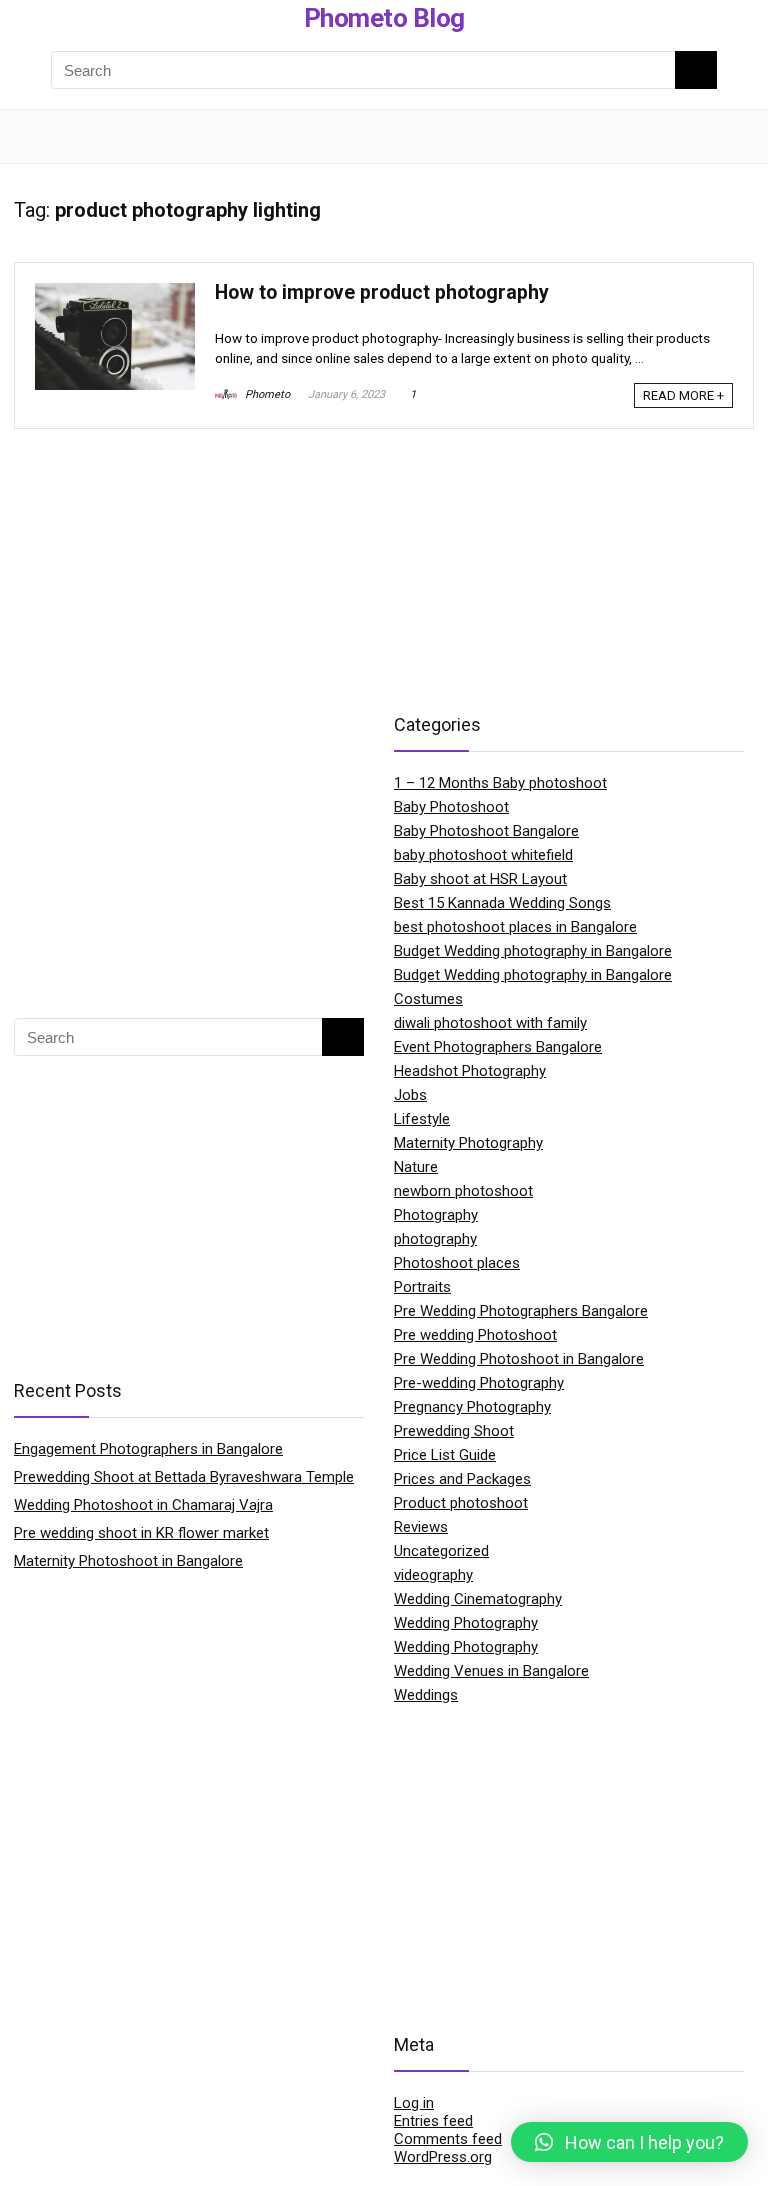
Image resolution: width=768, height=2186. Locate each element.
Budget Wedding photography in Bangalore (533, 951)
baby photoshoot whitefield (483, 855)
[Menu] (38, 136)
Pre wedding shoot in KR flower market (141, 1533)
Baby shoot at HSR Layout (480, 879)
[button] (629, 2142)
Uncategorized (441, 1551)
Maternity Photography (468, 1143)
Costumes (428, 999)
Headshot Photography (470, 1071)
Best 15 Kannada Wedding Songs (502, 903)
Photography (436, 1215)
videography (433, 1575)
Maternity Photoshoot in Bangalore (128, 1561)
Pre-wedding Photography (479, 1383)
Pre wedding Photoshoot (475, 1335)
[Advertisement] (189, 854)
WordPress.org (443, 2157)
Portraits (422, 1287)
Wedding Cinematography (478, 1599)
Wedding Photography (466, 1623)
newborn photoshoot (463, 1191)
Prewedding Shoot (454, 1431)
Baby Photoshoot (451, 807)
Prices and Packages (462, 1479)
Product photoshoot (461, 1503)
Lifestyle (422, 1119)
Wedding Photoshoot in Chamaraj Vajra (143, 1505)
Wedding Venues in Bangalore (491, 1671)
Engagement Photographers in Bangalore (148, 1449)
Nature (416, 1167)
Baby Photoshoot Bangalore (486, 831)
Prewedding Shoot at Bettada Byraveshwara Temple (184, 1477)
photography (435, 1239)
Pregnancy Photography (472, 1407)
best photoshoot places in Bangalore (515, 927)
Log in (414, 2103)
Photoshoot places (457, 1263)
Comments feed (448, 2139)
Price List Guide (445, 1455)
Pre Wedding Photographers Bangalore (521, 1311)
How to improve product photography (382, 292)
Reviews (421, 1527)
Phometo (266, 394)
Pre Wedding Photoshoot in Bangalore (519, 1359)
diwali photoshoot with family (490, 1023)
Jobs (410, 1095)
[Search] (723, 136)
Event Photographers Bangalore (498, 1047)
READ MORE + (683, 395)
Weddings (426, 1695)
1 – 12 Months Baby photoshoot (500, 783)
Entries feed (433, 2121)
